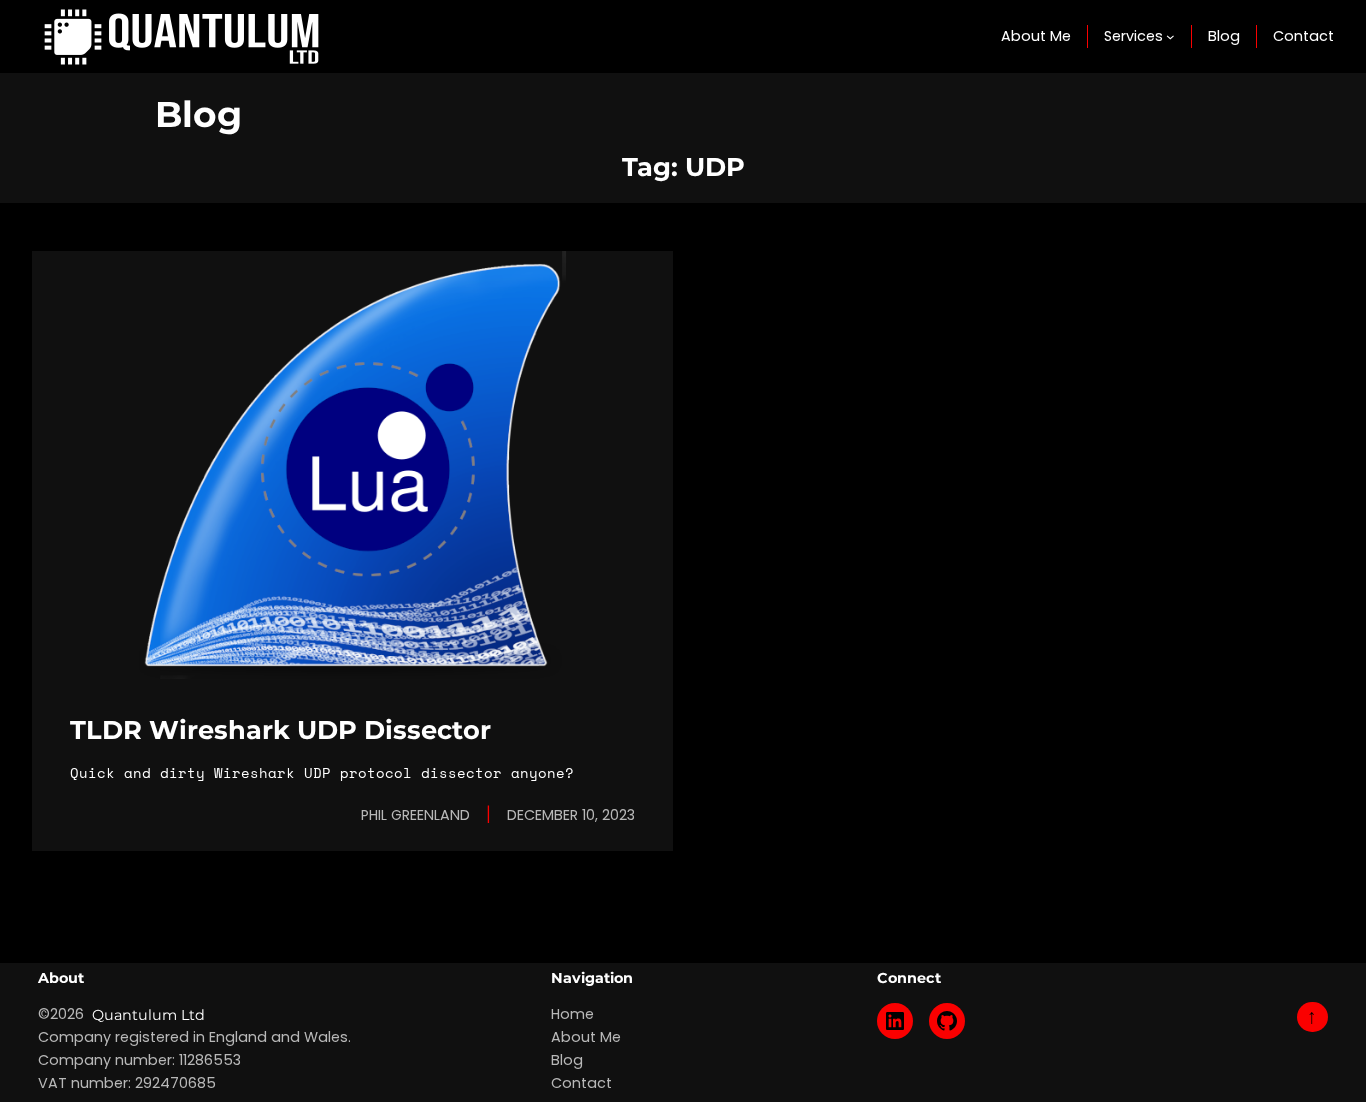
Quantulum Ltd (148, 1015)
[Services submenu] (1170, 36)
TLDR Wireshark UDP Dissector (280, 730)
